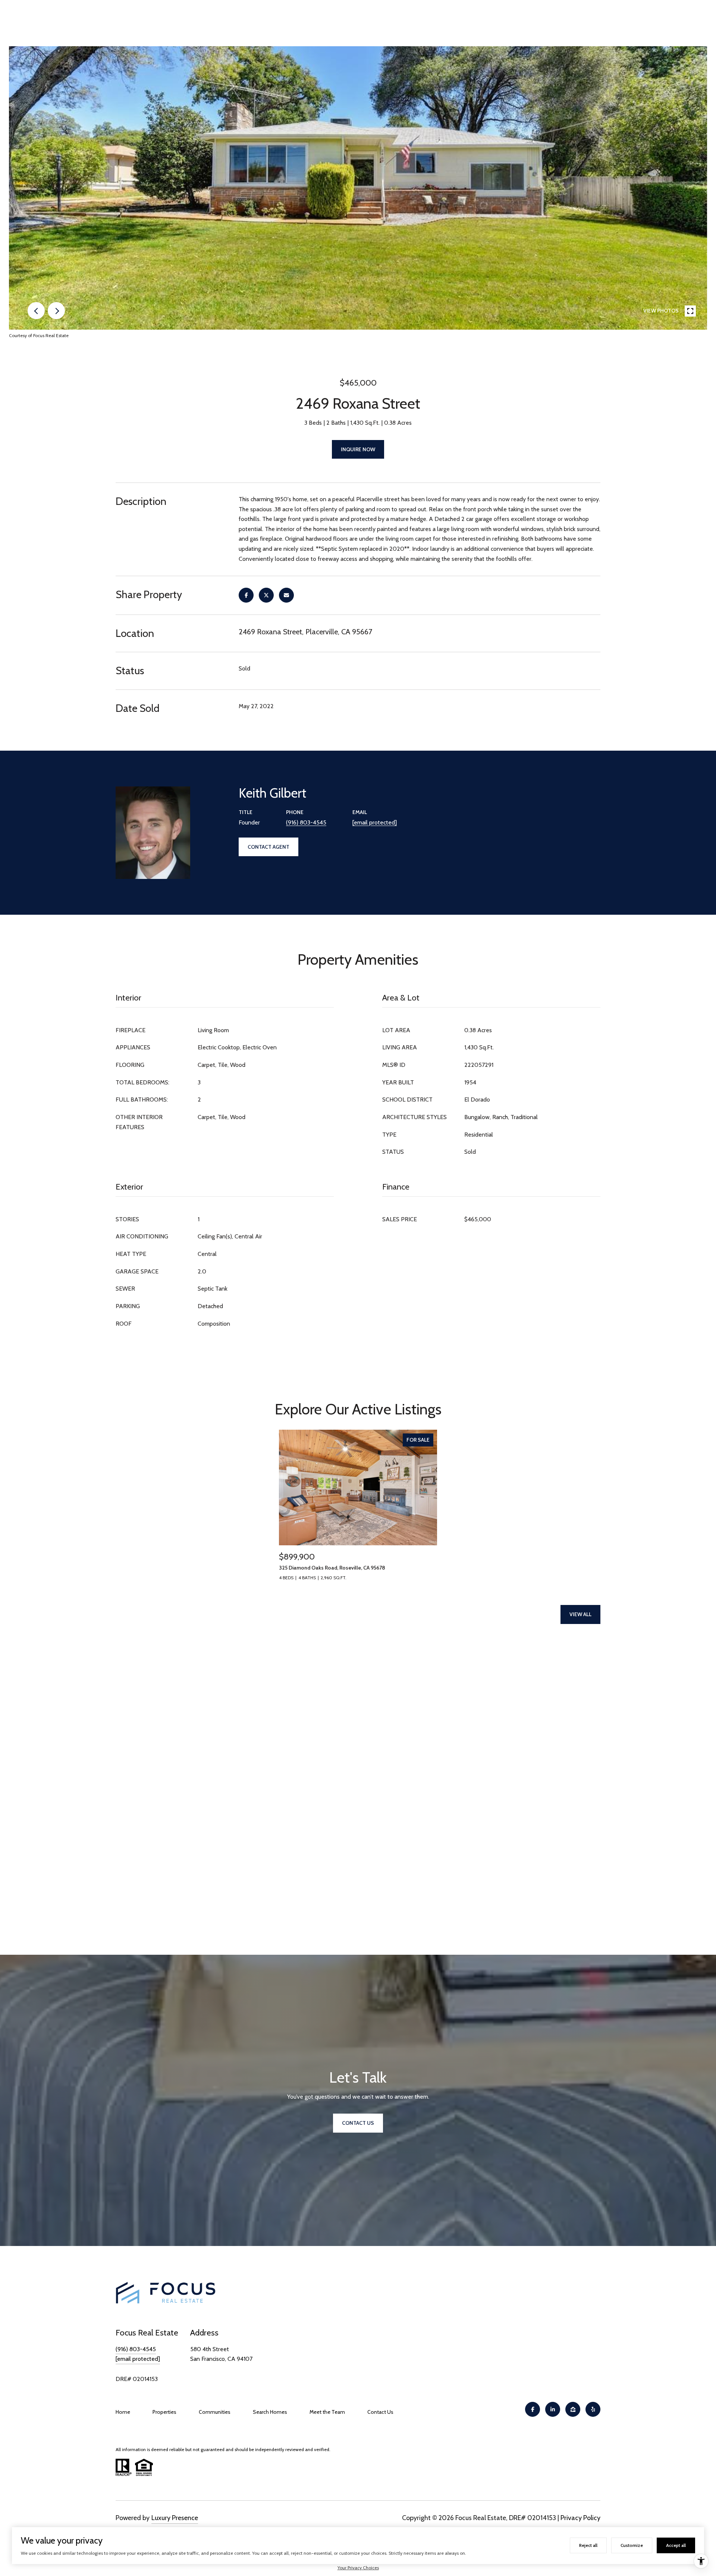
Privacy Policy (580, 2518)
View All (580, 1614)
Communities (215, 2412)
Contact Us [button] (358, 2123)
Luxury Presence (175, 2518)
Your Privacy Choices (358, 2568)
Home (123, 2412)
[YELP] (593, 2409)
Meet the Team (327, 2412)
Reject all (588, 2545)
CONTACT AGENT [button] (268, 847)
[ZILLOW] (573, 2409)
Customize (632, 2545)
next (56, 311)
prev (36, 311)
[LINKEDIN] (553, 2409)
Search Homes (270, 2412)
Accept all (676, 2545)
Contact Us (380, 2412)
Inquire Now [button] (358, 449)
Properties (164, 2412)
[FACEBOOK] (533, 2409)
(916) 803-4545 (306, 822)
